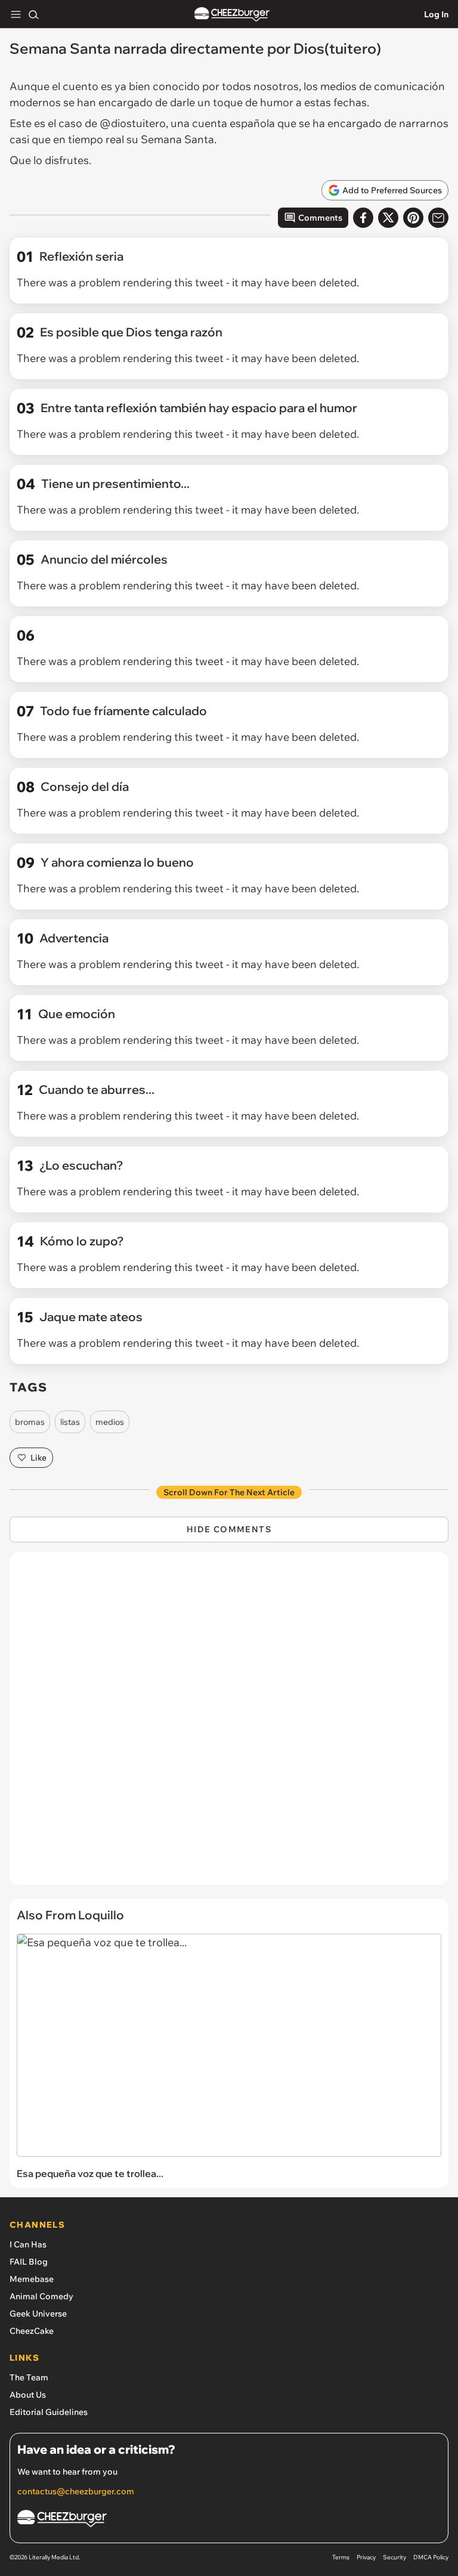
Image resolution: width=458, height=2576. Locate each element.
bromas (30, 1422)
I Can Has (28, 2244)
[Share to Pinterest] (413, 218)
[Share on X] (388, 218)
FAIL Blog (29, 2262)
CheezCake (32, 2331)
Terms (341, 2557)
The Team (29, 2377)
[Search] (33, 14)
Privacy (366, 2557)
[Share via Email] (438, 218)
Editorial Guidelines (49, 2412)
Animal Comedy (41, 2296)
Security (394, 2557)
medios (110, 1422)
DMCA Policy (431, 2557)
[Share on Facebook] (363, 218)
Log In (436, 14)
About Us (28, 2395)
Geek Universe (38, 2314)
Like (38, 1458)
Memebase (32, 2279)
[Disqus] (229, 1724)
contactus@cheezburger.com (76, 2491)
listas (70, 1422)
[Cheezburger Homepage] (232, 15)
